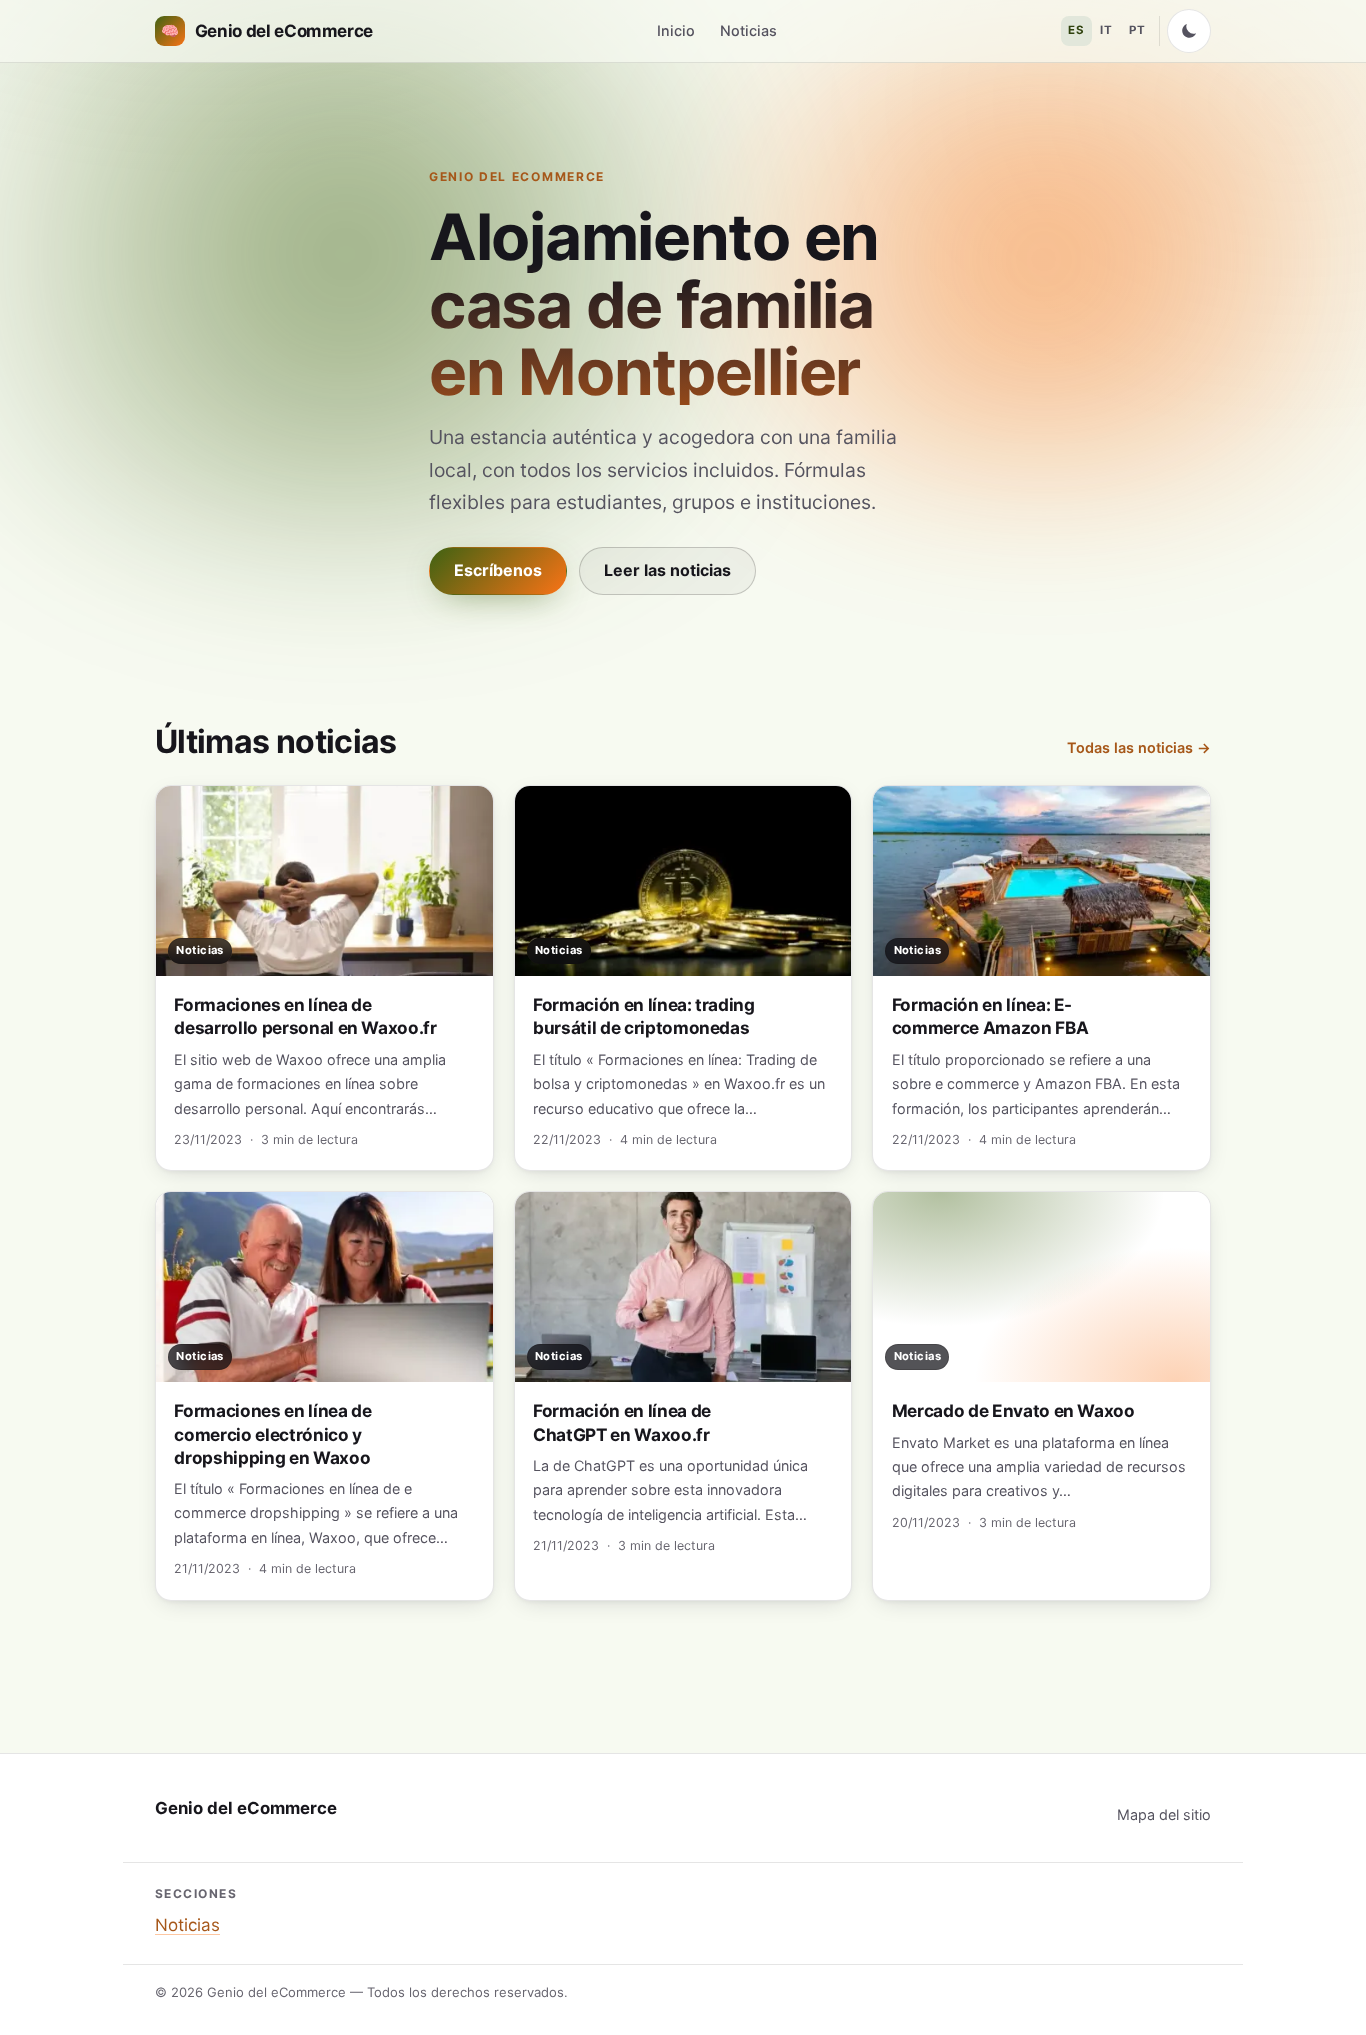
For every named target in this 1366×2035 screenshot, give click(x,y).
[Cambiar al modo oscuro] (1189, 31)
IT (1106, 30)
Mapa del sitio (1164, 1814)
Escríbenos (498, 570)
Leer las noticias (667, 570)
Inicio (676, 30)
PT (1137, 30)
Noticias (748, 30)
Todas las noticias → (1139, 747)
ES (1076, 30)
